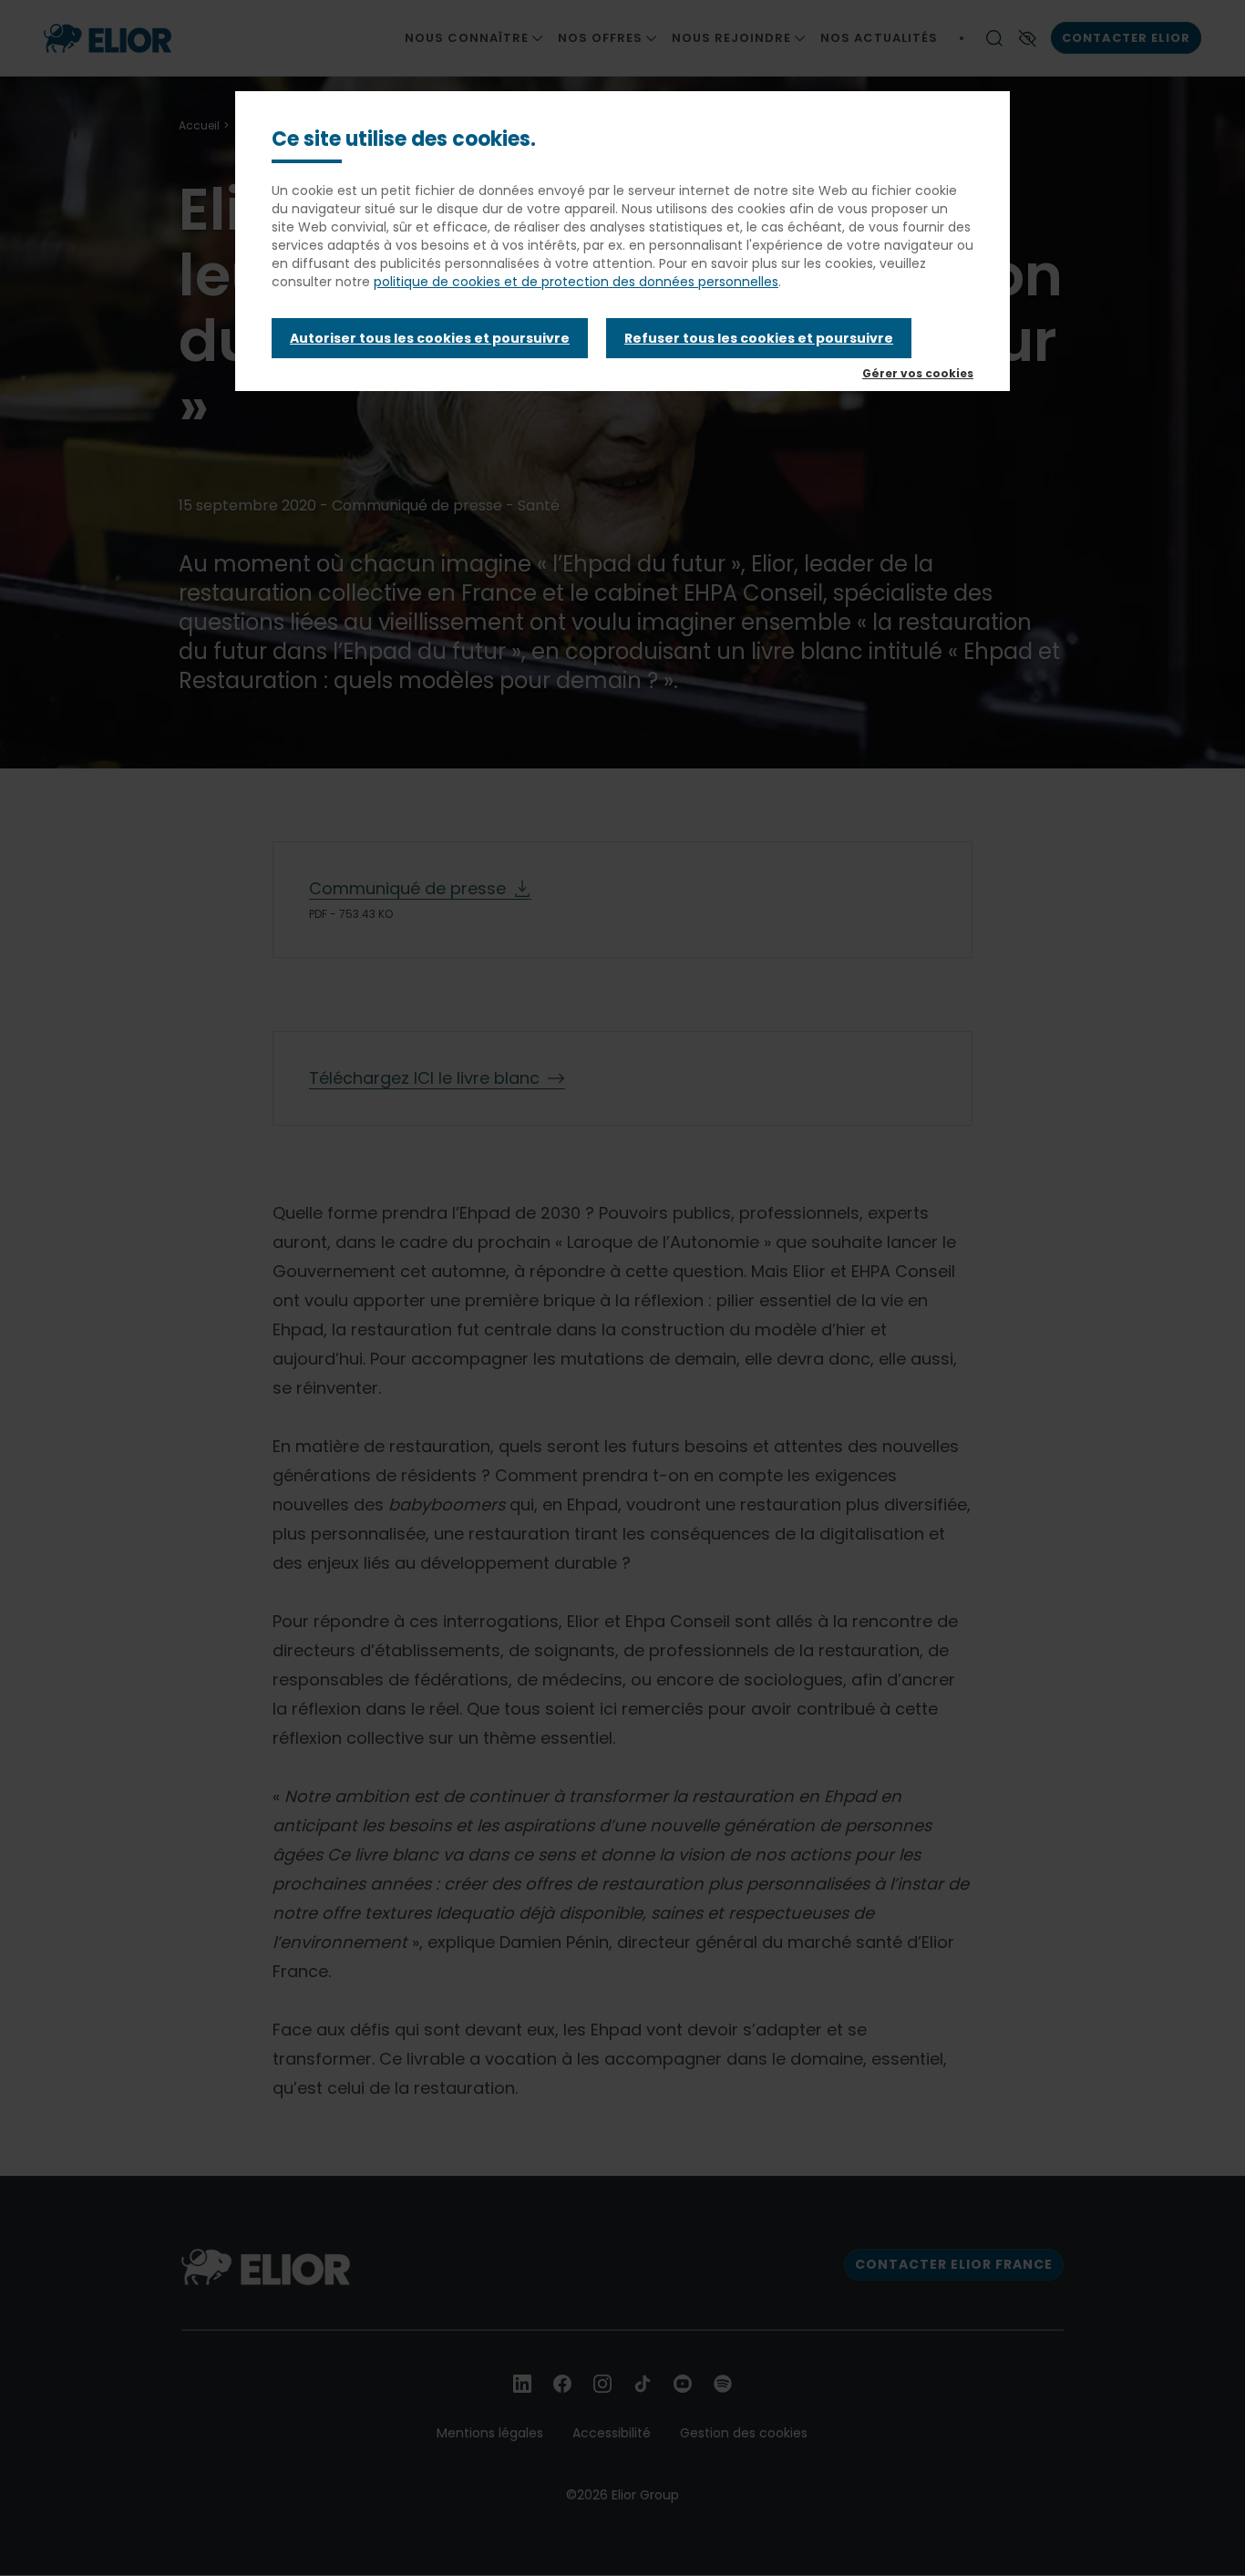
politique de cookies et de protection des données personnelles (576, 282)
